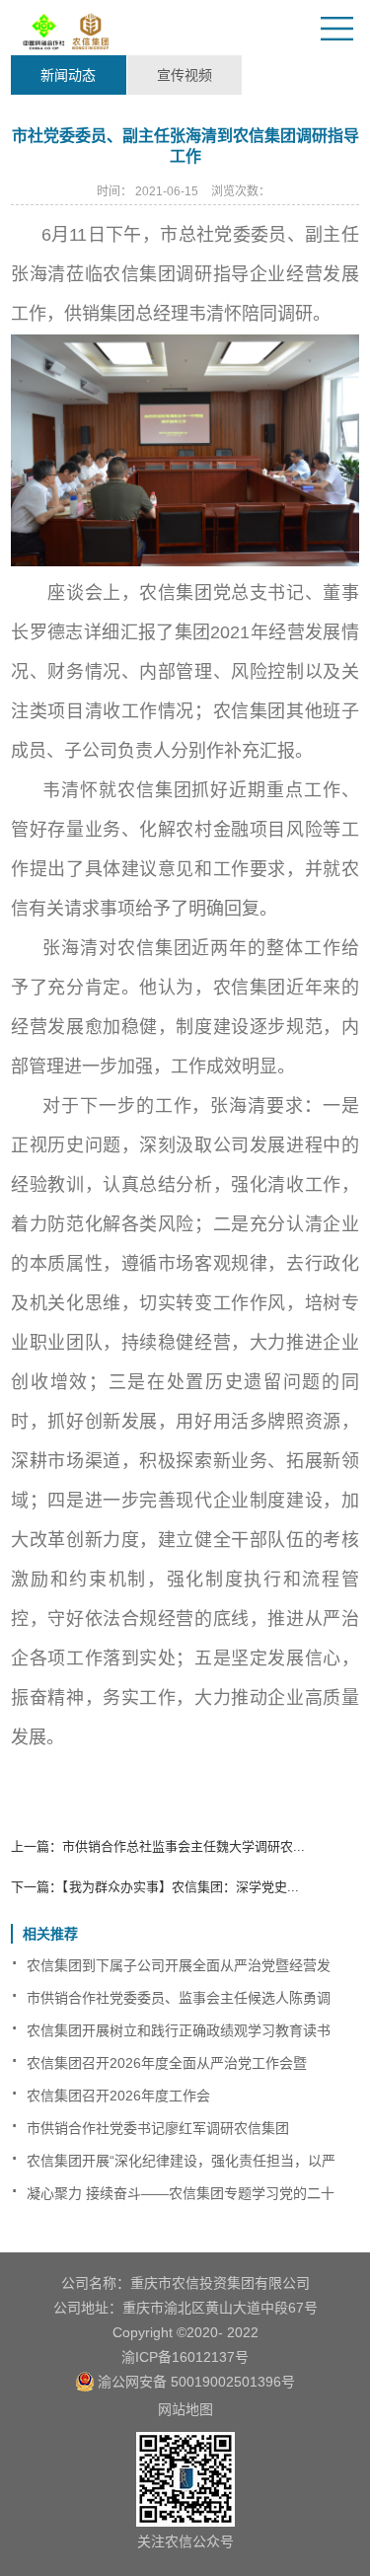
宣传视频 (185, 75)
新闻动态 (68, 75)
